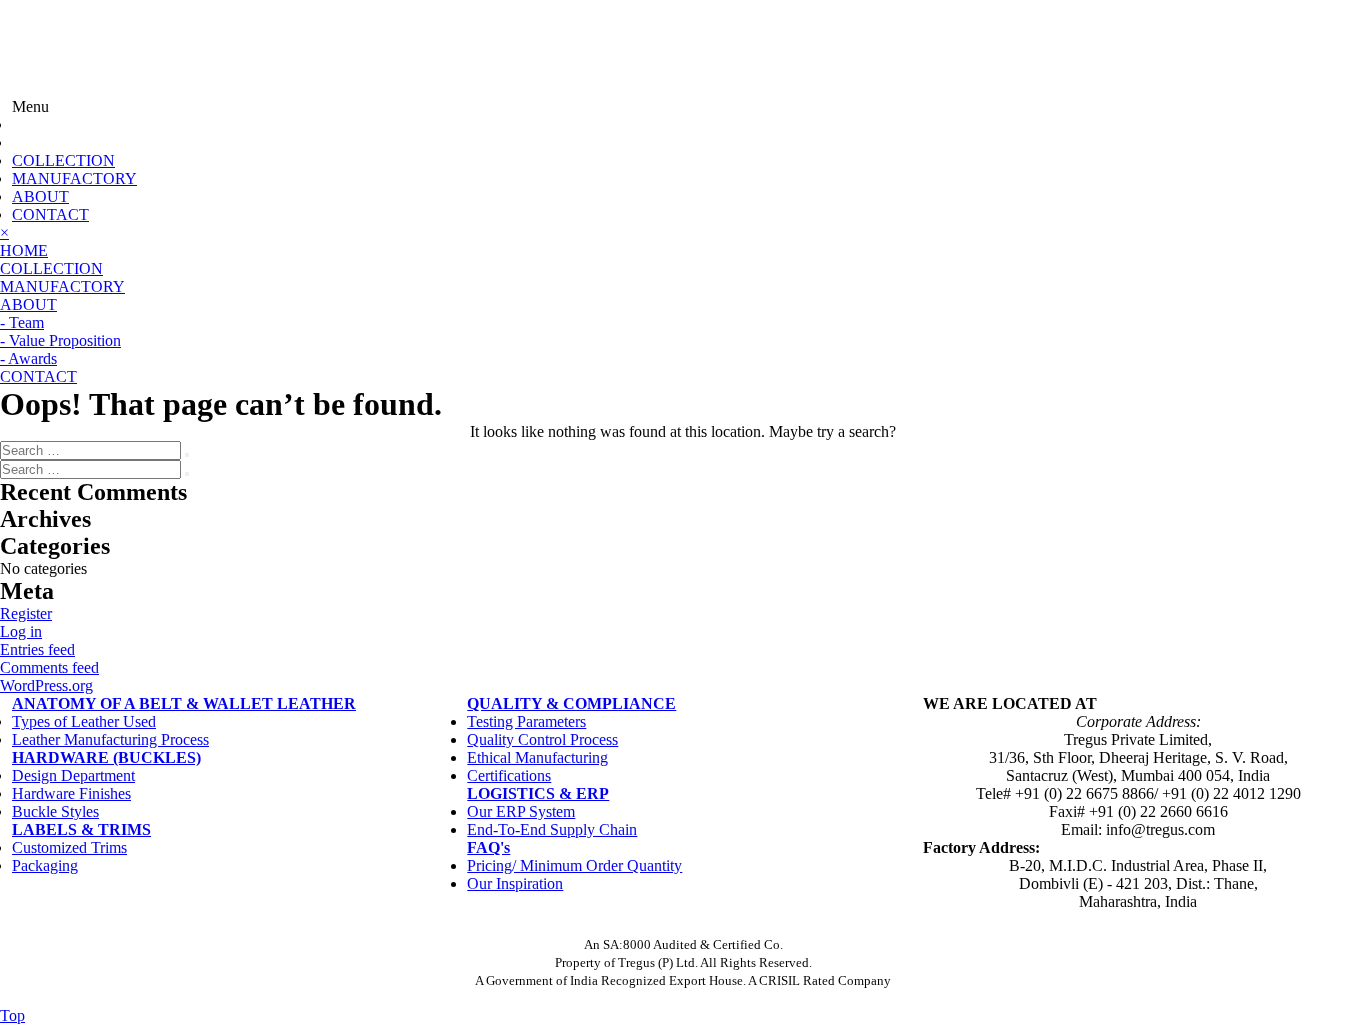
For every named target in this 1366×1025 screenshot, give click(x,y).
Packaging (45, 865)
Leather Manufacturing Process (110, 739)
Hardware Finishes (71, 793)
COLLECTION (63, 160)
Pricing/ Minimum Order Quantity (574, 865)
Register (26, 613)
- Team (22, 322)
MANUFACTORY (74, 178)
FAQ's (488, 847)
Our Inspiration (515, 883)
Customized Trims (69, 847)
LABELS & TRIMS (81, 829)
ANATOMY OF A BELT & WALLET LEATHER (184, 703)
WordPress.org (46, 685)
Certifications (509, 775)
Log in (21, 631)
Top (12, 1015)
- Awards (28, 358)
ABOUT (40, 196)
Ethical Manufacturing (537, 757)
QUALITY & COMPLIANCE (571, 703)
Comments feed (49, 667)
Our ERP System (521, 811)
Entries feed (37, 649)
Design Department (73, 775)
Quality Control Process (542, 739)
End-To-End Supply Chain (552, 829)
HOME (24, 250)
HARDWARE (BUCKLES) (106, 757)
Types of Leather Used (84, 721)
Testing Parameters (526, 721)
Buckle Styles (55, 811)
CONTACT (50, 214)
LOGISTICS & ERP (538, 793)
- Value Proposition (60, 340)
